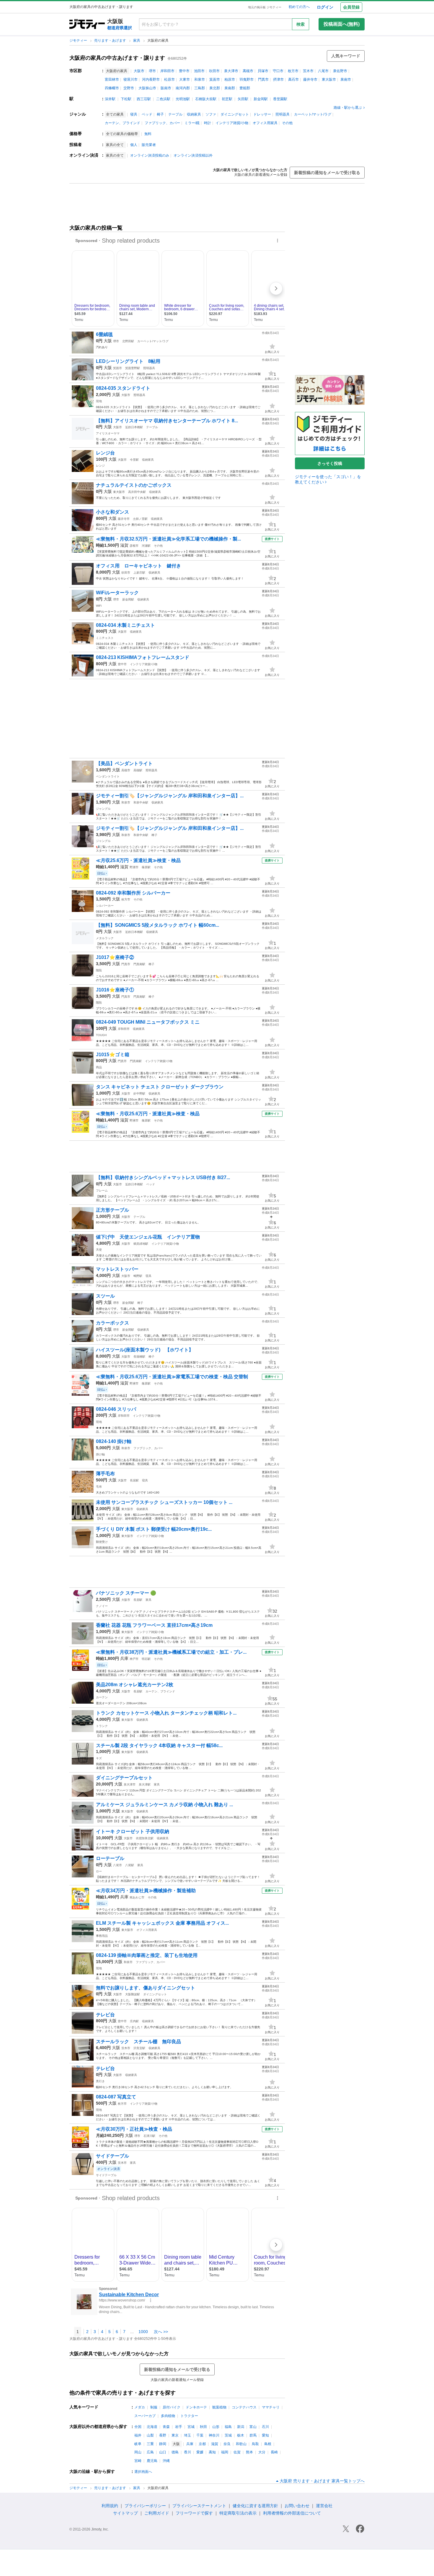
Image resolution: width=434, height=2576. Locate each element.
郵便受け (102, 1542)
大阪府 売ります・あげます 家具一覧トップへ (322, 2481)
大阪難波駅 (133, 1994)
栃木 (241, 2435)
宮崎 (138, 2461)
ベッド (147, 114)
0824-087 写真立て (116, 2097)
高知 (212, 2452)
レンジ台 (105, 453)
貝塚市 (263, 71)
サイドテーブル (112, 2156)
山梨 (150, 2435)
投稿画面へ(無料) (342, 24)
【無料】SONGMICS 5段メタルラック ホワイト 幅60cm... (158, 925)
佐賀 (237, 2452)
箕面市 (215, 79)
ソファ (211, 114)
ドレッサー (262, 114)
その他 (287, 123)
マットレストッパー (117, 1269)
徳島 (175, 2452)
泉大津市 (231, 71)
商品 (99, 1067)
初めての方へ (299, 7)
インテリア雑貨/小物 (232, 123)
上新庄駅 (139, 573)
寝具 (134, 114)
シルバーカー (105, 906)
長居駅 (134, 1480)
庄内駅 (134, 2021)
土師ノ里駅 (140, 519)
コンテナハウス (244, 2407)
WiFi (99, 606)
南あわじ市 (137, 1897)
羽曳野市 (247, 79)
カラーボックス (112, 1323)
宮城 (191, 2427)
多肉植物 (168, 2416)
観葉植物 (219, 2407)
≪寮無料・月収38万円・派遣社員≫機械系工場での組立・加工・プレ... (171, 1652)
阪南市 (166, 88)
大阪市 (139, 71)
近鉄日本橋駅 (134, 427)
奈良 (227, 2444)
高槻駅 (138, 770)
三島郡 (200, 88)
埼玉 (187, 2435)
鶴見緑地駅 (141, 1244)
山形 (216, 2427)
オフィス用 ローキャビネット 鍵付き (138, 566)
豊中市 (184, 71)
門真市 (263, 79)
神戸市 (134, 1659)
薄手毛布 (105, 1474)
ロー (99, 1871)
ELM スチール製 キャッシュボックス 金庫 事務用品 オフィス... (162, 1923)
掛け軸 (100, 1454)
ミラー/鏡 (192, 123)
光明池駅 (183, 99)
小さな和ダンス (112, 512)
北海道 (152, 2427)
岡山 (138, 2452)
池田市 (199, 71)
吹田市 (214, 71)
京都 (202, 2444)
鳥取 (255, 2444)
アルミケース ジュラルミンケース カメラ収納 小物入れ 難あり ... (164, 1805)
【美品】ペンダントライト (127, 763)
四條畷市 (112, 88)
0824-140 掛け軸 (114, 1441)
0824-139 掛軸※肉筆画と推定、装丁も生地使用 (147, 1955)
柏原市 (230, 79)
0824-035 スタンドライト (123, 388)
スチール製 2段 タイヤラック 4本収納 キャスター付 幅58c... (159, 1745)
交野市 (129, 88)
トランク (102, 1726)
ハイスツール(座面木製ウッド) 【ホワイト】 (145, 1350)
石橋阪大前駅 (206, 99)
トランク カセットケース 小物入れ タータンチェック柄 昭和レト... (166, 1713)
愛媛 (200, 2452)
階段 (99, 970)
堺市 (152, 71)
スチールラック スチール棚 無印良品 (138, 2042)
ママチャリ (271, 2407)
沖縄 (166, 2461)
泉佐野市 (340, 71)
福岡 (225, 2452)
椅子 (160, 114)
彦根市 (134, 546)
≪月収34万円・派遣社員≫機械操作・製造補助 (146, 1891)
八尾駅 (130, 1865)
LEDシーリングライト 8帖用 (128, 361)
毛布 (99, 1487)
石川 (265, 2427)
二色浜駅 (163, 99)
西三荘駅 (144, 99)
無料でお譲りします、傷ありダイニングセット (146, 1988)
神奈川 (214, 2435)
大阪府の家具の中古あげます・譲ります (117, 58)
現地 (99, 401)
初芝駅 (227, 99)
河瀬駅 (146, 546)
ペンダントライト (108, 776)
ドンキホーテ (196, 2407)
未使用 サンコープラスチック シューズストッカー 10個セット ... (164, 1502)
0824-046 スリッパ (116, 1409)
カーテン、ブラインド (123, 123)
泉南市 (346, 79)
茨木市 (308, 71)
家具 (137, 40)
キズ (99, 1758)
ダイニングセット (235, 114)
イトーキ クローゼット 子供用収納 (133, 1831)
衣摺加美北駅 (145, 1838)
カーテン (102, 1697)
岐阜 (138, 2444)
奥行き (100, 2081)
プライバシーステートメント (199, 2506)
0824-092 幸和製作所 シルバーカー (133, 893)
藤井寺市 (310, 79)
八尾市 (323, 71)
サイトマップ (125, 2513)
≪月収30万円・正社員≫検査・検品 (134, 2129)
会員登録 (351, 7)
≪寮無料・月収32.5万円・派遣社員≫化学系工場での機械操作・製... (168, 539)
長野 (163, 2435)
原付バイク (172, 2407)
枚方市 (293, 71)
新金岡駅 (261, 99)
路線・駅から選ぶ (348, 108)
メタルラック (105, 938)
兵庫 (124, 1658)
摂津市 (278, 79)
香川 (187, 2452)
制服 (154, 2407)
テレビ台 (105, 2015)
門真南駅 (139, 964)
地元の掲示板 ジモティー (265, 7)
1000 (143, 2332)
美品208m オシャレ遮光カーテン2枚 (135, 1685)
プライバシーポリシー (145, 2506)
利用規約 (110, 2506)
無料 (148, 134)
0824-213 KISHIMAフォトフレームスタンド (143, 657)
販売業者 (149, 145)
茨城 (228, 2435)
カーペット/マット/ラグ (313, 114)
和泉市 (200, 79)
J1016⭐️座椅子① (115, 990)
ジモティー (79, 40)
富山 (253, 2427)
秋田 (203, 2427)
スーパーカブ (145, 2416)
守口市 (278, 71)
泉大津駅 (145, 1784)
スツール (105, 1296)
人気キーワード (346, 56)
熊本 (249, 2452)
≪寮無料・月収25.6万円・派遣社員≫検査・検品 (148, 1114)
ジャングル (103, 809)
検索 (301, 24)
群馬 (253, 2435)
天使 (99, 1250)
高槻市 (248, 71)
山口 (163, 2452)
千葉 (200, 2435)
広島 (150, 2452)
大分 (262, 2452)
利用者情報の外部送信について (292, 2513)
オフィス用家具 (265, 123)
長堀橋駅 (139, 1357)
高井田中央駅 (137, 492)
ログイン (325, 7)
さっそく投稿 (330, 463)
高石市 (293, 79)
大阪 (108, 341)
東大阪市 (329, 79)
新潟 (241, 2427)
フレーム (102, 1190)
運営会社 (324, 2506)
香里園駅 (280, 99)
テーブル (175, 114)
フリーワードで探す (194, 2513)
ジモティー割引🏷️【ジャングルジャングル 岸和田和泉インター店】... (170, 796)
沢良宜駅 (139, 2048)
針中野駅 (139, 1094)
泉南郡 (230, 88)
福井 (138, 2435)
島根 (268, 2444)
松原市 (169, 79)
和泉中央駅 (141, 802)
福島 (228, 2427)
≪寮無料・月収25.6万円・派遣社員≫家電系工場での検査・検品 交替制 (172, 1377)
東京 (175, 2435)
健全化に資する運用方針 (255, 2506)
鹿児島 (152, 2461)
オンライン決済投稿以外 (193, 155)
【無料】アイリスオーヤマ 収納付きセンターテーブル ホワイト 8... (167, 421)
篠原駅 (146, 867)
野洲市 (134, 867)
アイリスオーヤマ (108, 433)
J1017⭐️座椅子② (115, 957)
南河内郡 (183, 88)
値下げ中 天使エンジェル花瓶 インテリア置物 (150, 1237)
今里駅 (134, 460)
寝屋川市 (130, 79)
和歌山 (241, 2444)
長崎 (274, 2452)
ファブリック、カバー (162, 123)
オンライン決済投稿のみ (150, 155)
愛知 (265, 2435)
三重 (150, 2444)
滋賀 (124, 545)
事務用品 (102, 1936)
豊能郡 (245, 88)
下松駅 (126, 99)
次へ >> (161, 2332)
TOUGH (101, 1035)
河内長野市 (151, 79)
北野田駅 (128, 341)
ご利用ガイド (157, 2513)
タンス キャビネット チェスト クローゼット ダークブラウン (160, 1087)
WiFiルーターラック (117, 593)
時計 (208, 123)
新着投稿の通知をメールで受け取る (327, 173)
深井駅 (110, 99)
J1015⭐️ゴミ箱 (113, 1055)
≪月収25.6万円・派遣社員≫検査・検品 (138, 860)
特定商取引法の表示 (238, 2513)
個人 (134, 145)
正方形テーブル (112, 1210)
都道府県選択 (120, 28)
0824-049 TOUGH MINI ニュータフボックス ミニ (148, 1022)
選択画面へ (143, 2472)
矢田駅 (243, 99)
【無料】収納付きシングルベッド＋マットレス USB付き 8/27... (163, 1177)
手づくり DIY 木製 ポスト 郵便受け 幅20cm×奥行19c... (154, 1529)
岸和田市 (167, 71)
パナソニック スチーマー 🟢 (126, 1593)
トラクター (189, 2416)
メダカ (140, 2407)
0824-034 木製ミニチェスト (125, 625)
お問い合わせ (297, 2506)
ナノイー (102, 1606)
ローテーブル (110, 1858)
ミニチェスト (105, 638)
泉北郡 (215, 88)
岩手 (179, 2427)
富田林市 (112, 79)
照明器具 (283, 114)
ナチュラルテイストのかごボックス (134, 485)
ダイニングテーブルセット (124, 1778)
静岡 (163, 2444)
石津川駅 (149, 2136)
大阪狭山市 (147, 88)
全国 (138, 2427)
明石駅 (146, 1659)
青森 (166, 2427)
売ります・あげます (111, 40)
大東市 (185, 79)
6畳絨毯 (104, 334)
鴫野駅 (138, 1276)
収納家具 (194, 114)
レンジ (100, 466)
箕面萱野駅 (133, 368)
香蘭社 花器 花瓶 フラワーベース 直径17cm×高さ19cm (154, 1625)
